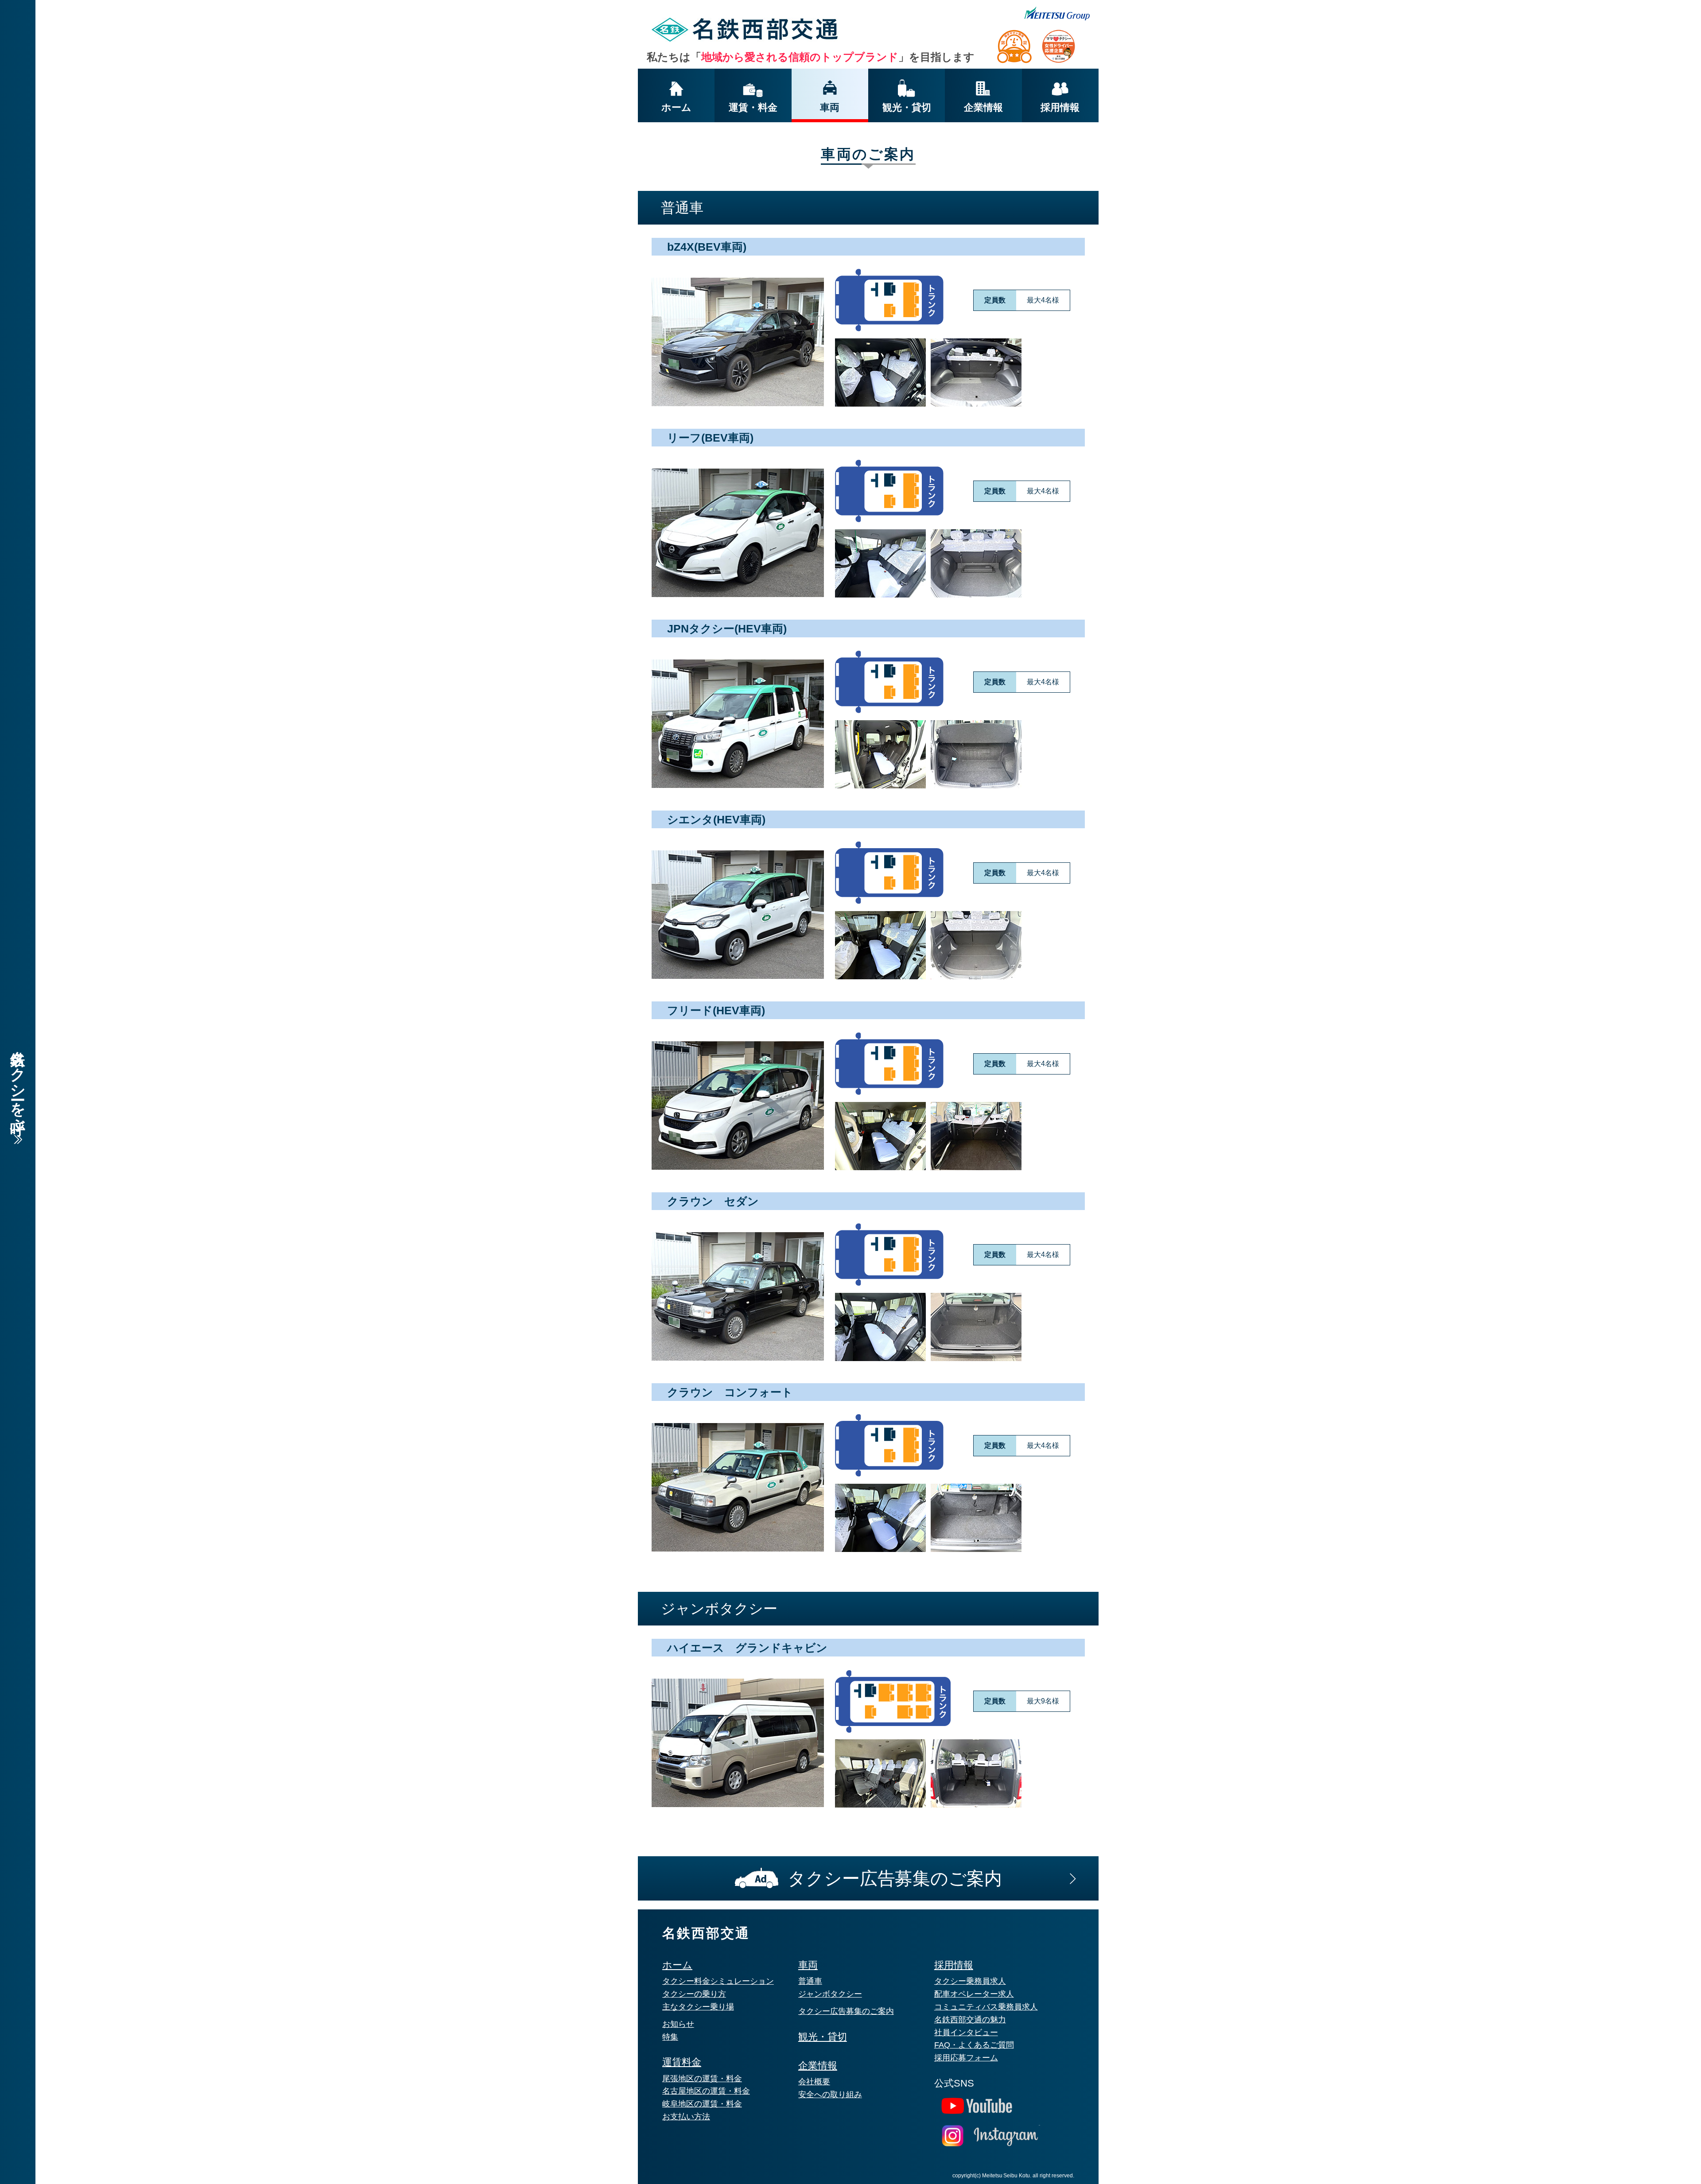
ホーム (677, 1965)
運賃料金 (682, 2062)
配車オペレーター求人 (974, 1994)
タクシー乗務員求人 (970, 1981)
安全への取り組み (830, 2095)
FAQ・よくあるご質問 (974, 2045)
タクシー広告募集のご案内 (846, 2011)
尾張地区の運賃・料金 (702, 2079)
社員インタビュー (966, 2033)
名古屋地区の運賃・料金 (706, 2091)
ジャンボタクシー (830, 1994)
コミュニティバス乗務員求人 (986, 2007)
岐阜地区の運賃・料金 (702, 2104)
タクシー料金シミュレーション (718, 1981)
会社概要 (814, 2082)
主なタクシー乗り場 (698, 2007)
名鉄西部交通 (706, 1933)
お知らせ (678, 2024)
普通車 (810, 1981)
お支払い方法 (686, 2117)
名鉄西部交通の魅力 (970, 2020)
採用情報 (954, 1965)
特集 (670, 2037)
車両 (808, 1965)
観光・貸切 (823, 2037)
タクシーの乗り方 (694, 1994)
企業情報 (818, 2066)
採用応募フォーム (966, 2058)
